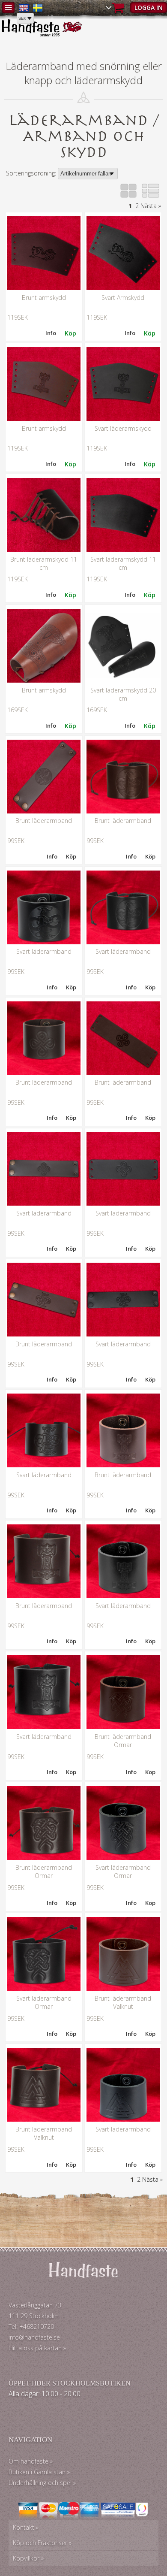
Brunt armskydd (44, 298)
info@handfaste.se (34, 2337)
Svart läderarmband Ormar (123, 1872)
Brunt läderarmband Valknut (123, 2002)
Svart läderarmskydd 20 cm (123, 694)
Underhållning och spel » (42, 2483)
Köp (71, 856)
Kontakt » (26, 2527)
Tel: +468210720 (31, 2327)
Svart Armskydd (123, 298)
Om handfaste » (31, 2461)
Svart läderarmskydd (123, 428)
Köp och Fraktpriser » (42, 2543)
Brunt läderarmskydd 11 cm (44, 563)
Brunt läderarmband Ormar (123, 1741)
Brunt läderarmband (44, 821)
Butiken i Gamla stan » (39, 2472)
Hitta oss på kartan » (37, 2348)
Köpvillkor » (28, 2558)
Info (51, 333)
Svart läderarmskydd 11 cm (123, 563)
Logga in (149, 8)
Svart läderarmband (44, 951)
